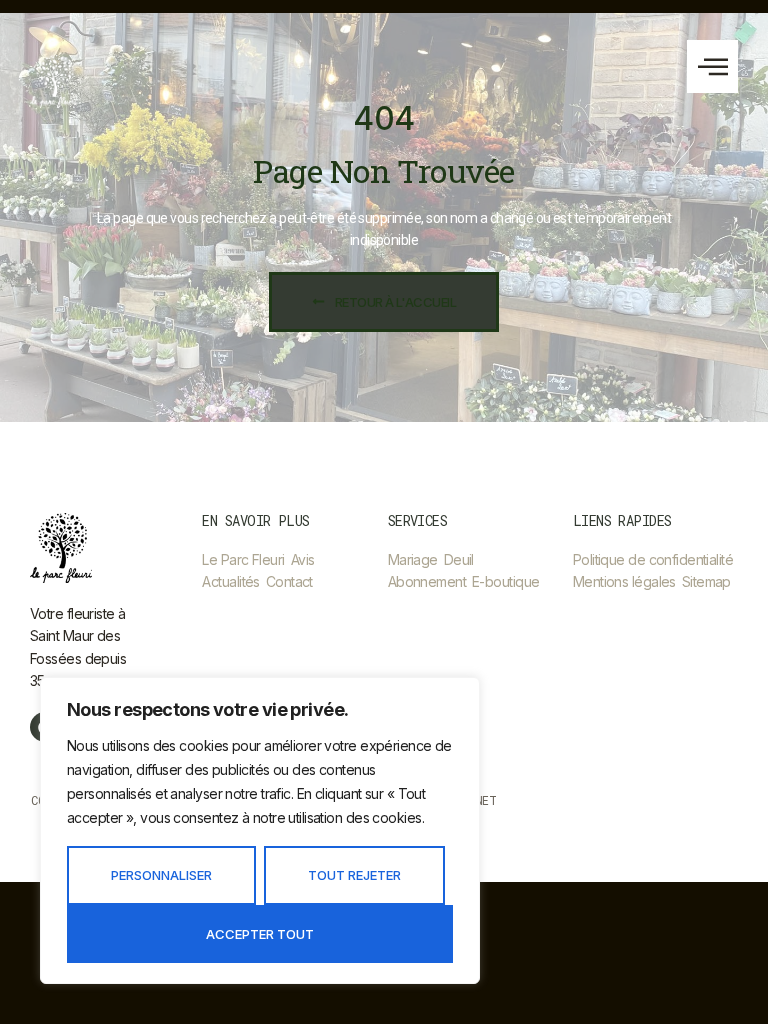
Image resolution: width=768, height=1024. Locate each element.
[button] (712, 66)
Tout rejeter (354, 875)
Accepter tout (260, 934)
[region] (260, 830)
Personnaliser (161, 875)
